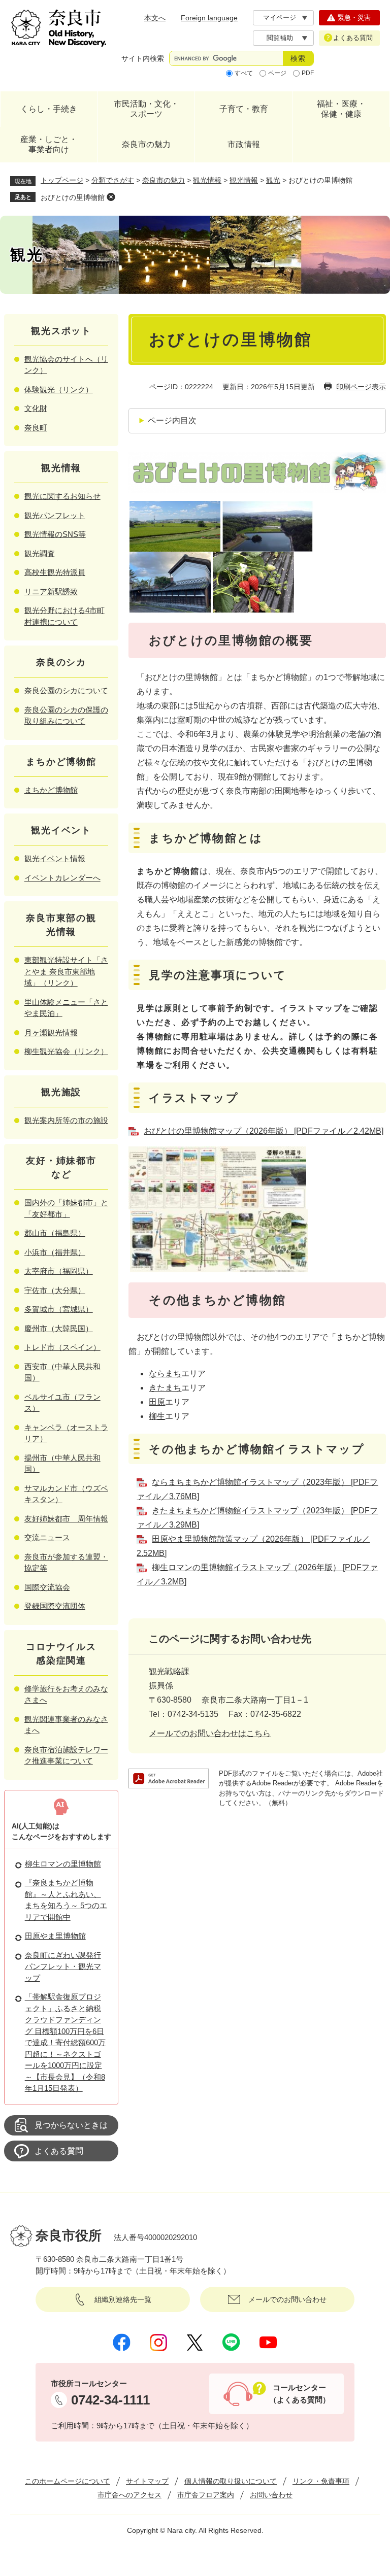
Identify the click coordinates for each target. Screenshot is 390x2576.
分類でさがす (113, 180)
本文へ (155, 18)
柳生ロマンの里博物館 (63, 1864)
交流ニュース (47, 1537)
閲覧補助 (280, 38)
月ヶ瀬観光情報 (51, 1032)
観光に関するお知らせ (62, 496)
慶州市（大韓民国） (59, 1328)
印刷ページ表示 (361, 387)
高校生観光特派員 (55, 572)
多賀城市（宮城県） (59, 1309)
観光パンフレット (55, 515)
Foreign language (209, 18)
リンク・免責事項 (321, 2481)
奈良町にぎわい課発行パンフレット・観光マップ (63, 1967)
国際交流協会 (47, 1587)
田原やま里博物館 (55, 1936)
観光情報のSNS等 (55, 534)
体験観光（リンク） (59, 389)
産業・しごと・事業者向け (49, 144)
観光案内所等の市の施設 (66, 1120)
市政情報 (244, 144)
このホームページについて (68, 2481)
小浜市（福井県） (55, 1252)
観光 (273, 180)
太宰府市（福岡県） (59, 1271)
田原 (157, 1402)
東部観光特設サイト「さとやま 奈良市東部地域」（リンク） (66, 971)
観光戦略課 (169, 1671)
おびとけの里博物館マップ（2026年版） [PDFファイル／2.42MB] (264, 1131)
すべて (244, 73)
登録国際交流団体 (55, 1606)
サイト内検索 (143, 58)
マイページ (280, 18)
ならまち (165, 1374)
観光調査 (40, 553)
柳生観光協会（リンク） (66, 1051)
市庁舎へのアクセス (129, 2495)
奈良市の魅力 (146, 144)
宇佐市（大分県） (55, 1290)
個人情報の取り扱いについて (231, 2481)
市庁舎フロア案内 (206, 2495)
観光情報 (207, 180)
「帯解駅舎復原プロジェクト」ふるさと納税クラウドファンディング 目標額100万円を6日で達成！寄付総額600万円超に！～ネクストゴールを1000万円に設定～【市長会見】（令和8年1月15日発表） (65, 2042)
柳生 (157, 1416)
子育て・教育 (244, 109)
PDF (308, 73)
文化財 (36, 408)
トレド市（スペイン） (62, 1347)
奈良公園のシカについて (66, 690)
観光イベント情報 (55, 858)
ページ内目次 (172, 420)
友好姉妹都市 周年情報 (66, 1519)
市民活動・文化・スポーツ (146, 109)
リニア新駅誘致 (51, 591)
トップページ (62, 180)
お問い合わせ (271, 2495)
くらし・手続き (49, 109)
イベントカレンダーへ (62, 878)
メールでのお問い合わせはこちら (210, 1733)
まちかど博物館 (51, 790)
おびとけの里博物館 (73, 197)
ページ (277, 73)
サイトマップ (147, 2481)
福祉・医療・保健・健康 (341, 109)
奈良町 (36, 428)
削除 (111, 197)
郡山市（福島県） (55, 1233)
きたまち (165, 1388)
